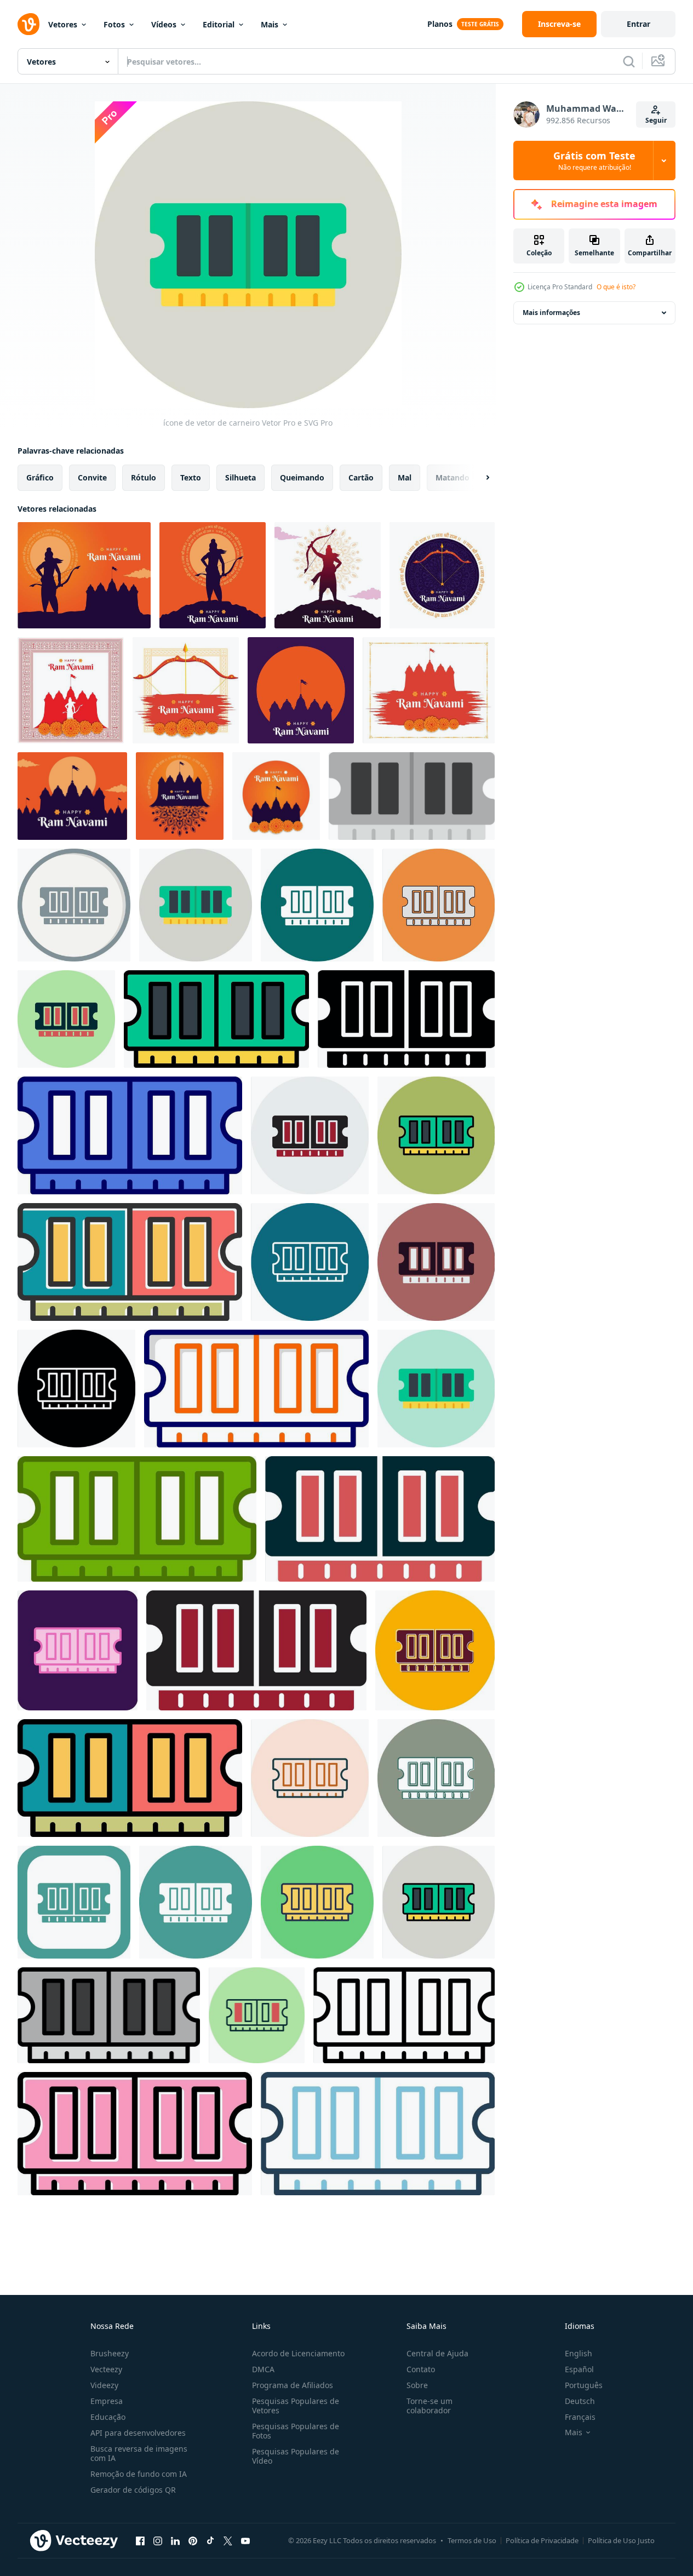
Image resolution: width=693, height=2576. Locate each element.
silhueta (240, 477)
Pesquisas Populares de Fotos (296, 2431)
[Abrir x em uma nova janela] (228, 2540)
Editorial (219, 24)
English (579, 2353)
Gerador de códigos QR (133, 2490)
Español (579, 2369)
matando (453, 477)
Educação (108, 2417)
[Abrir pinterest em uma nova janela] (193, 2540)
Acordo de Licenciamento (298, 2353)
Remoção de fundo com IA (139, 2474)
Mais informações (551, 313)
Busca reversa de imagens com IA (139, 2453)
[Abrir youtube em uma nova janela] (245, 2540)
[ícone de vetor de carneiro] (412, 796)
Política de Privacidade (542, 2540)
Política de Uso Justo (621, 2540)
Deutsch (580, 2401)
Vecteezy (106, 2369)
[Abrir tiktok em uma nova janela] (210, 2540)
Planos (440, 24)
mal (405, 477)
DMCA (263, 2369)
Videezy (104, 2385)
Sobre (417, 2385)
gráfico (40, 477)
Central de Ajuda (437, 2353)
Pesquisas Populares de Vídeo (296, 2456)
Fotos (114, 24)
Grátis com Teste (594, 161)
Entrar (638, 24)
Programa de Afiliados (293, 2385)
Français (580, 2417)
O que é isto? (616, 287)
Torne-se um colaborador (429, 2406)
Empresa (107, 2401)
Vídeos (164, 24)
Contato (421, 2369)
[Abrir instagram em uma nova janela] (158, 2540)
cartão (361, 477)
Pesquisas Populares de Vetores (296, 2406)
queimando (302, 477)
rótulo (144, 477)
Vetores (63, 24)
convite (92, 477)
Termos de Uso (472, 2540)
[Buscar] (629, 61)
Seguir (656, 120)
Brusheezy (110, 2353)
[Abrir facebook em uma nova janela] (140, 2540)
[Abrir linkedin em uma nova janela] (175, 2540)
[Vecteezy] (28, 24)
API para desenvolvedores (138, 2433)
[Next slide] (478, 478)
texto (191, 477)
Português (584, 2385)
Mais (270, 24)
